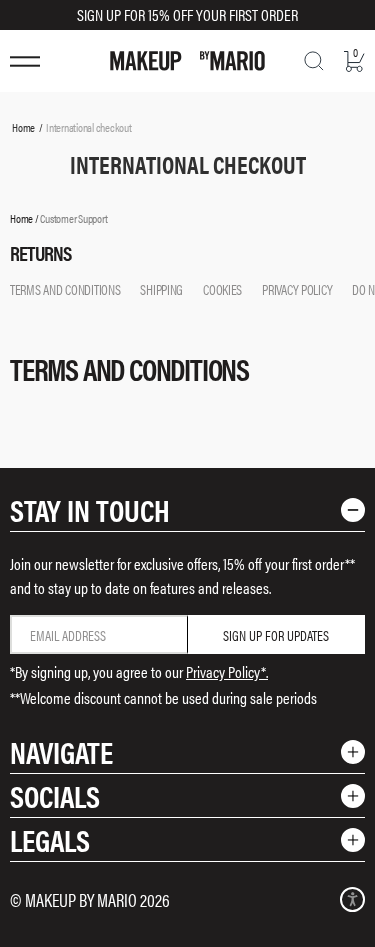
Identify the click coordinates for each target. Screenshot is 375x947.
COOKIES (222, 289)
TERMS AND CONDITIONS (65, 289)
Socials (55, 795)
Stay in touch (90, 509)
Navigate (61, 751)
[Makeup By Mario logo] (187, 61)
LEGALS (50, 839)
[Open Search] (314, 61)
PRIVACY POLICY (297, 289)
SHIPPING (161, 289)
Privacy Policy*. (227, 671)
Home (23, 127)
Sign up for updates (276, 635)
